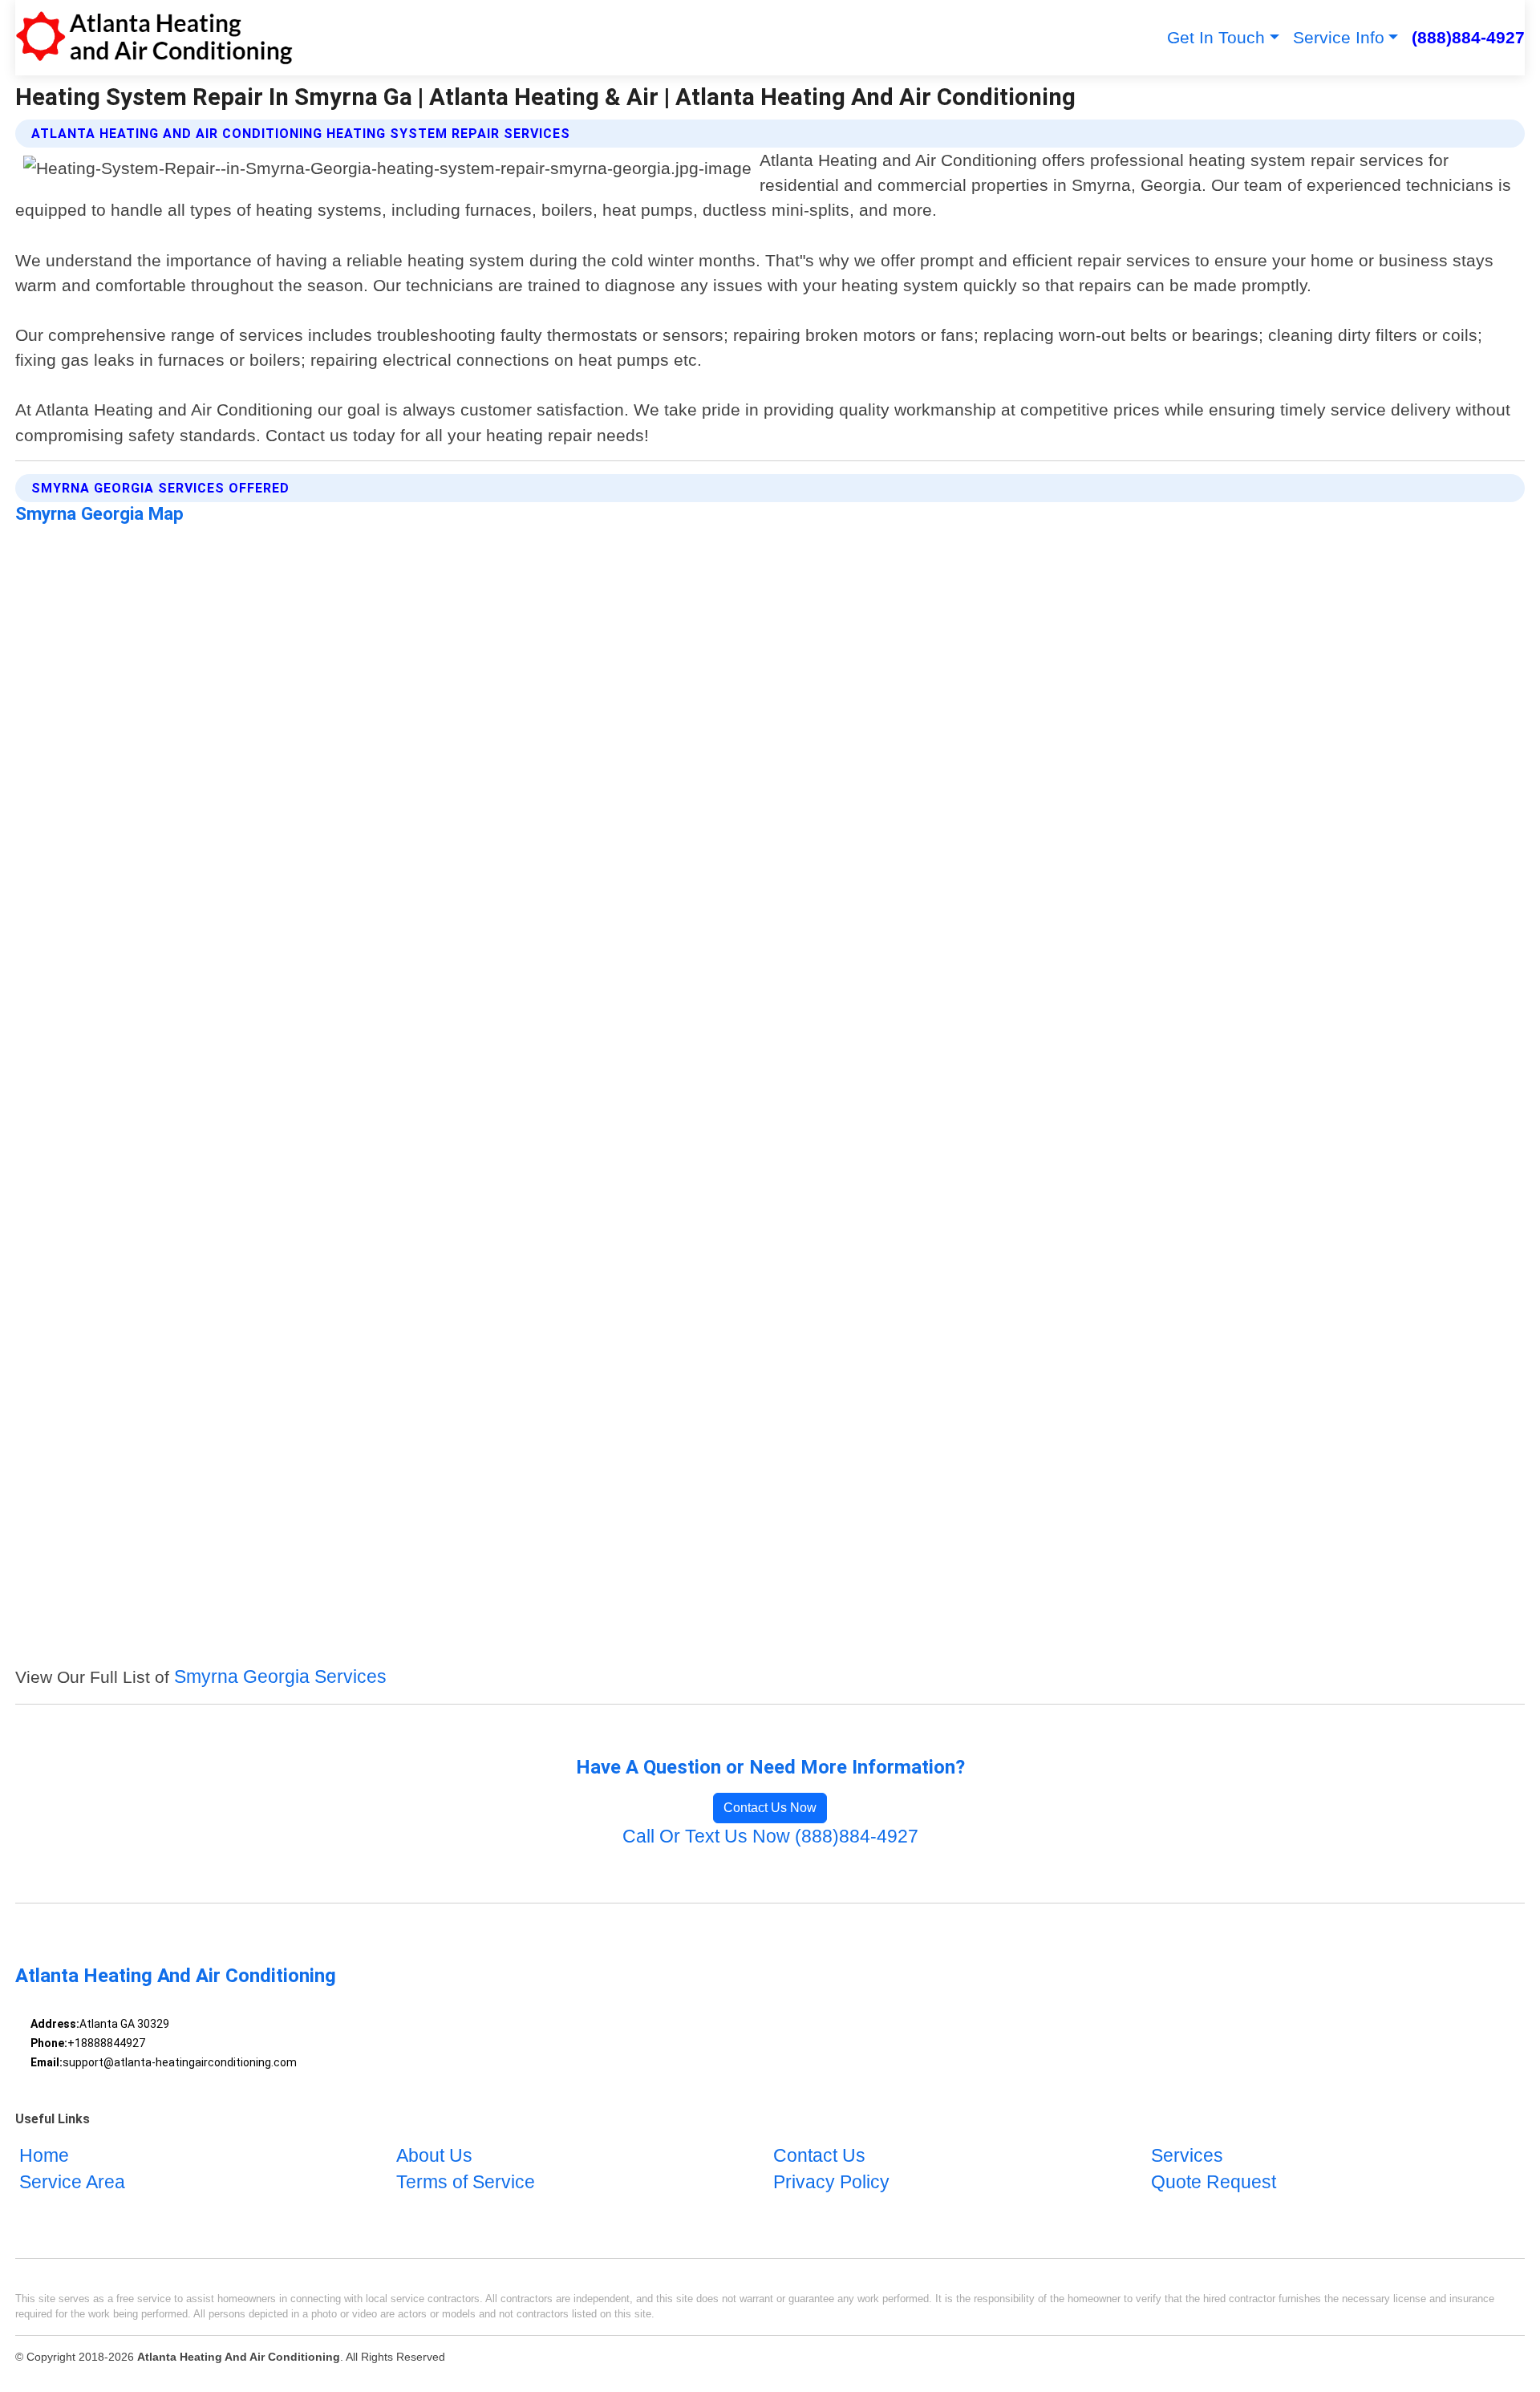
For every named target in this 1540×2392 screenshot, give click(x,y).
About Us (434, 2156)
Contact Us (819, 2156)
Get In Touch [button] (1216, 37)
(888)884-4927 (1468, 37)
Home (44, 2156)
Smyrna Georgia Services (280, 1677)
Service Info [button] (1339, 37)
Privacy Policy (831, 2183)
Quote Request (1214, 2183)
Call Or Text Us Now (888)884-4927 (770, 1837)
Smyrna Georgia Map (99, 513)
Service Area (72, 2183)
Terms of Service (466, 2183)
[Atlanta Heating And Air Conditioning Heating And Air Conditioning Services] (154, 38)
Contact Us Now (770, 1808)
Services (1187, 2156)
